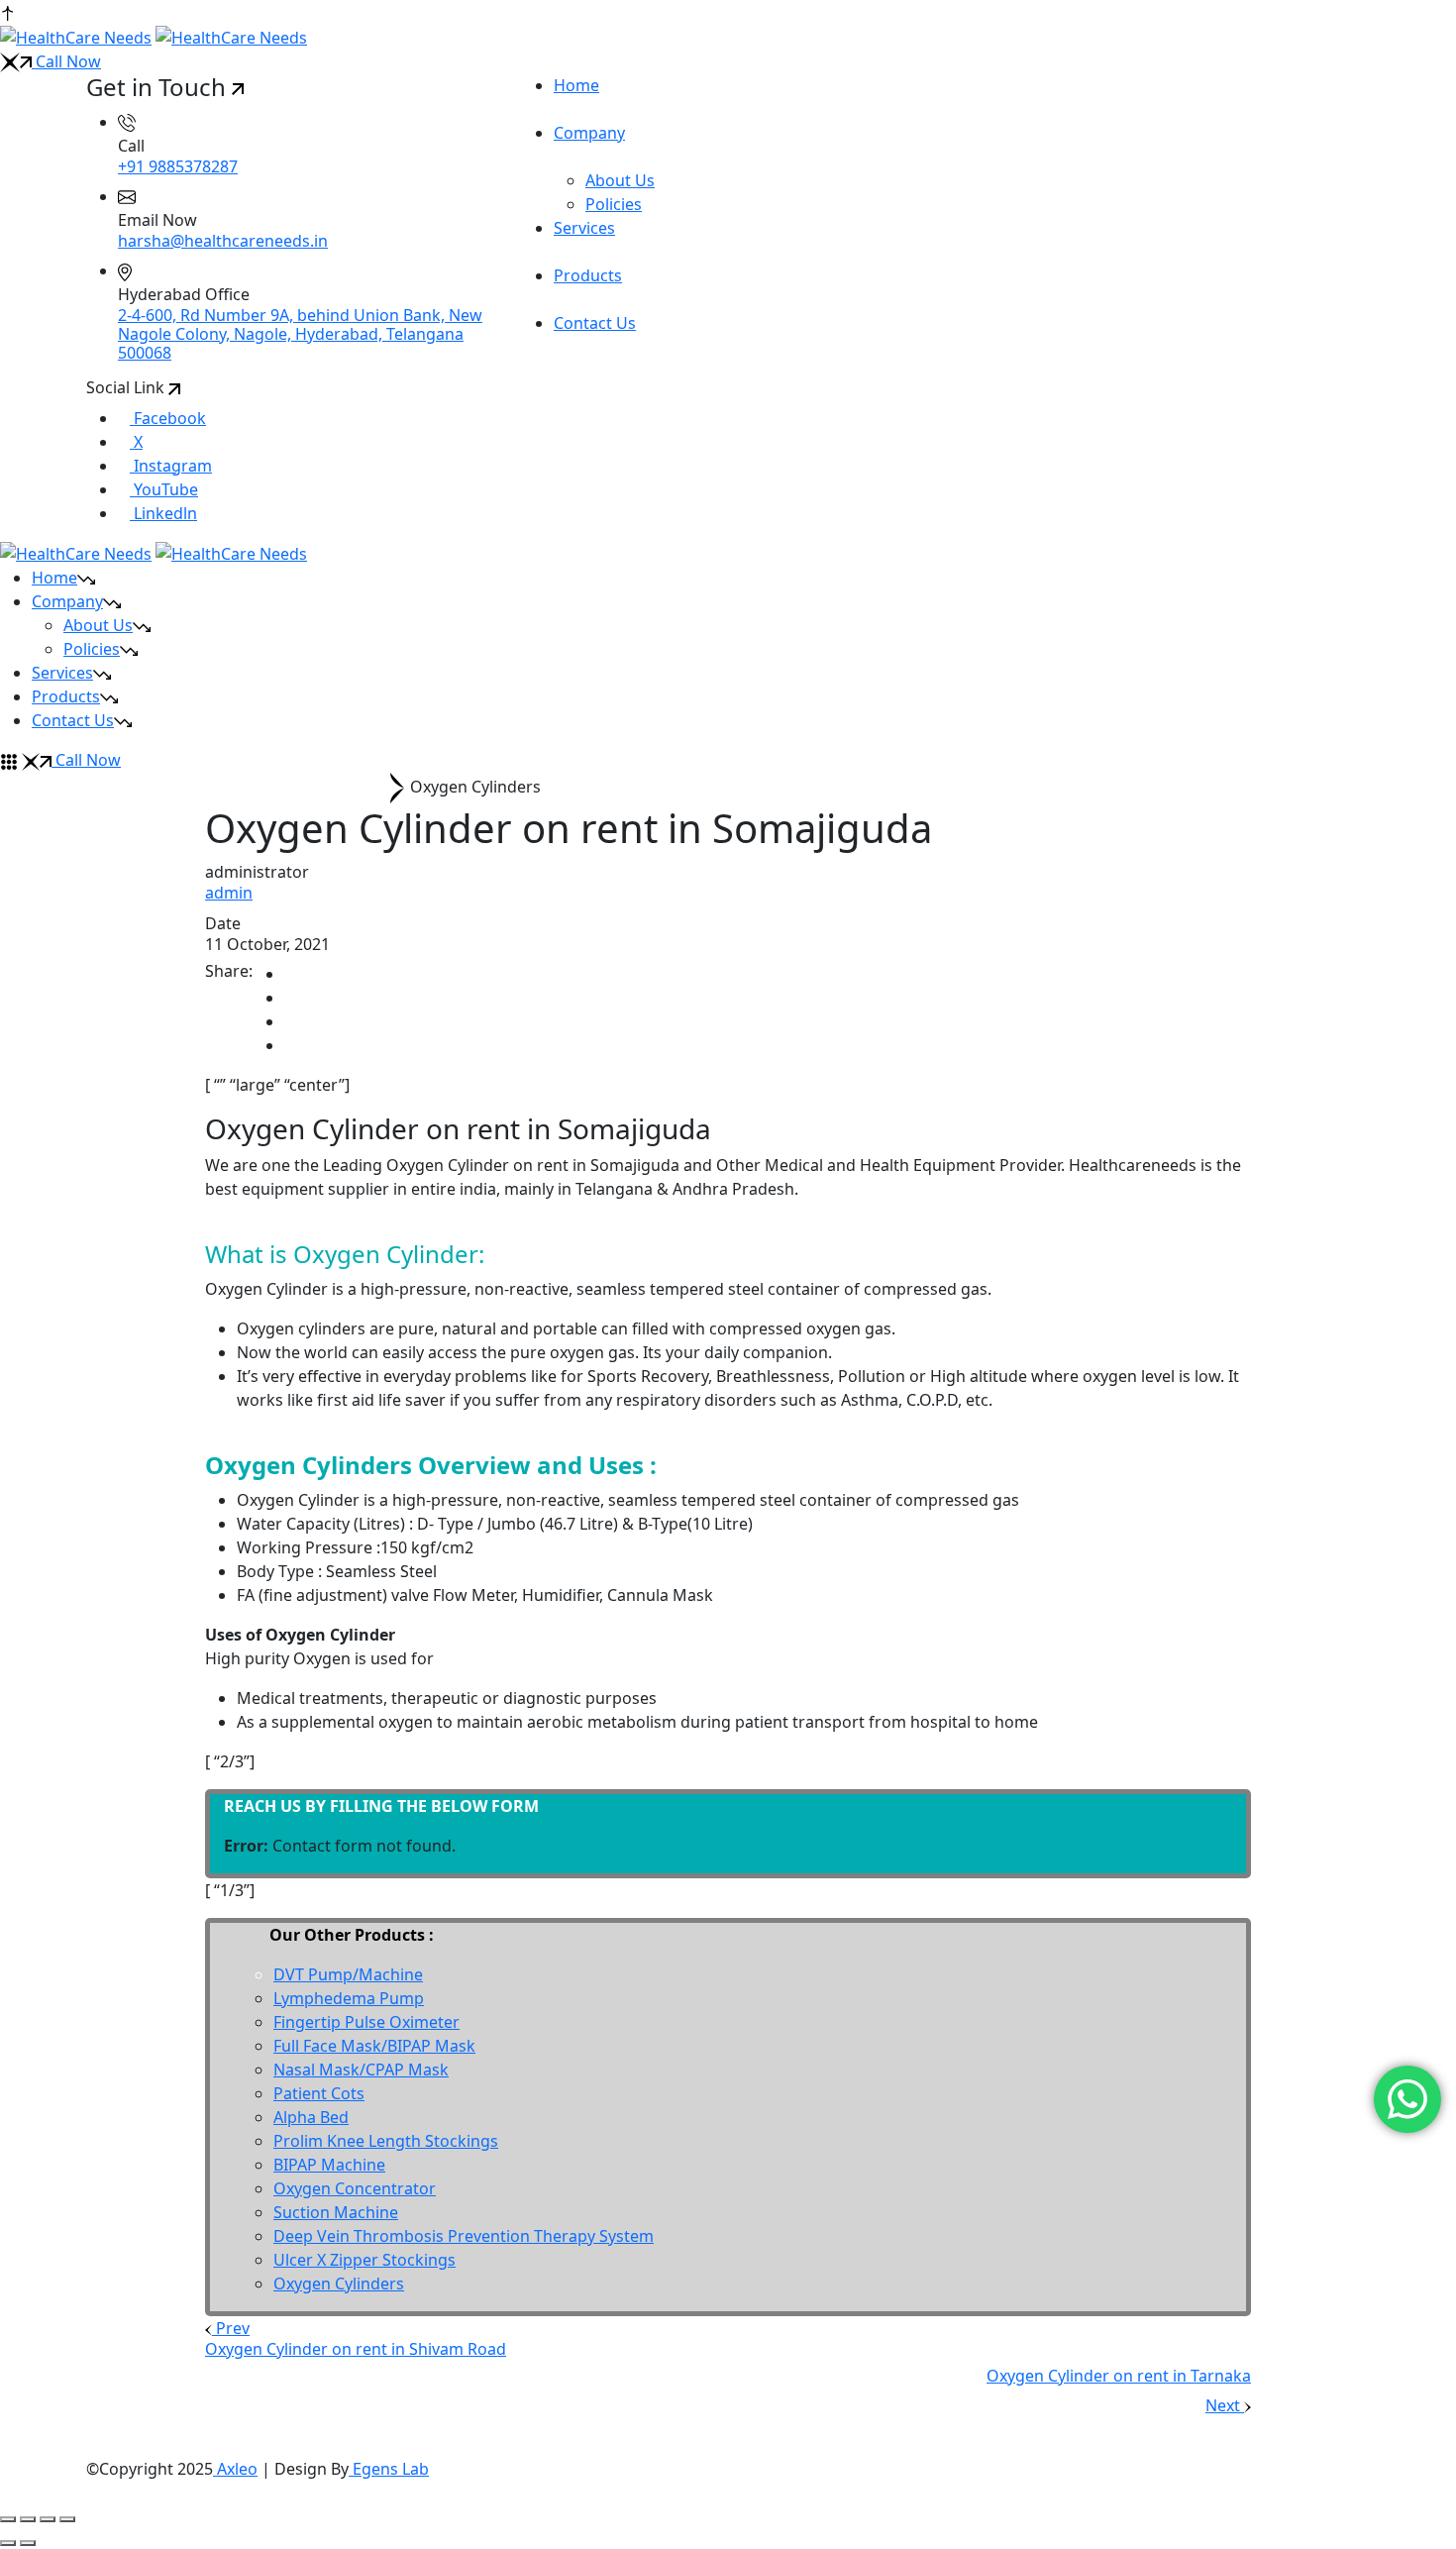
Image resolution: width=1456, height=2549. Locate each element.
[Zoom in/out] (8, 2519)
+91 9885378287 (178, 166)
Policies (614, 204)
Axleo (235, 2469)
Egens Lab (389, 2469)
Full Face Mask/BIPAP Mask (374, 2046)
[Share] (48, 2519)
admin (229, 893)
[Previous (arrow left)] (8, 2543)
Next (1225, 2405)
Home (54, 578)
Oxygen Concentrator (355, 2188)
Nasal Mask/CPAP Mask (361, 2070)
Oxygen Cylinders (339, 2283)
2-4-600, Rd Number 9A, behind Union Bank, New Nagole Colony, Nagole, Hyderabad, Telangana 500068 (300, 334)
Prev (231, 2328)
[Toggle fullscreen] (28, 2519)
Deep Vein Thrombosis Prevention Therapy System (464, 2236)
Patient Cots (319, 2093)
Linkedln (163, 513)
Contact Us (73, 720)
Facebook (168, 418)
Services (62, 673)
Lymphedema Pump (349, 1998)
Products (66, 696)
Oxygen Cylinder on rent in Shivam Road (356, 2349)
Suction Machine (336, 2212)
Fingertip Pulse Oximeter (366, 2022)
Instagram (171, 466)
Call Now (66, 61)
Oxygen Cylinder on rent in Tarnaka (1119, 2376)
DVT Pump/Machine (348, 1974)
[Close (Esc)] (67, 2519)
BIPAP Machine (329, 2165)
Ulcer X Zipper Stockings (364, 2260)
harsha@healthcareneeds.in (223, 241)
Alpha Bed (311, 2117)
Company (67, 601)
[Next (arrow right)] (28, 2543)
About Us (620, 180)
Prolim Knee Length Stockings (386, 2141)
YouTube (164, 489)
